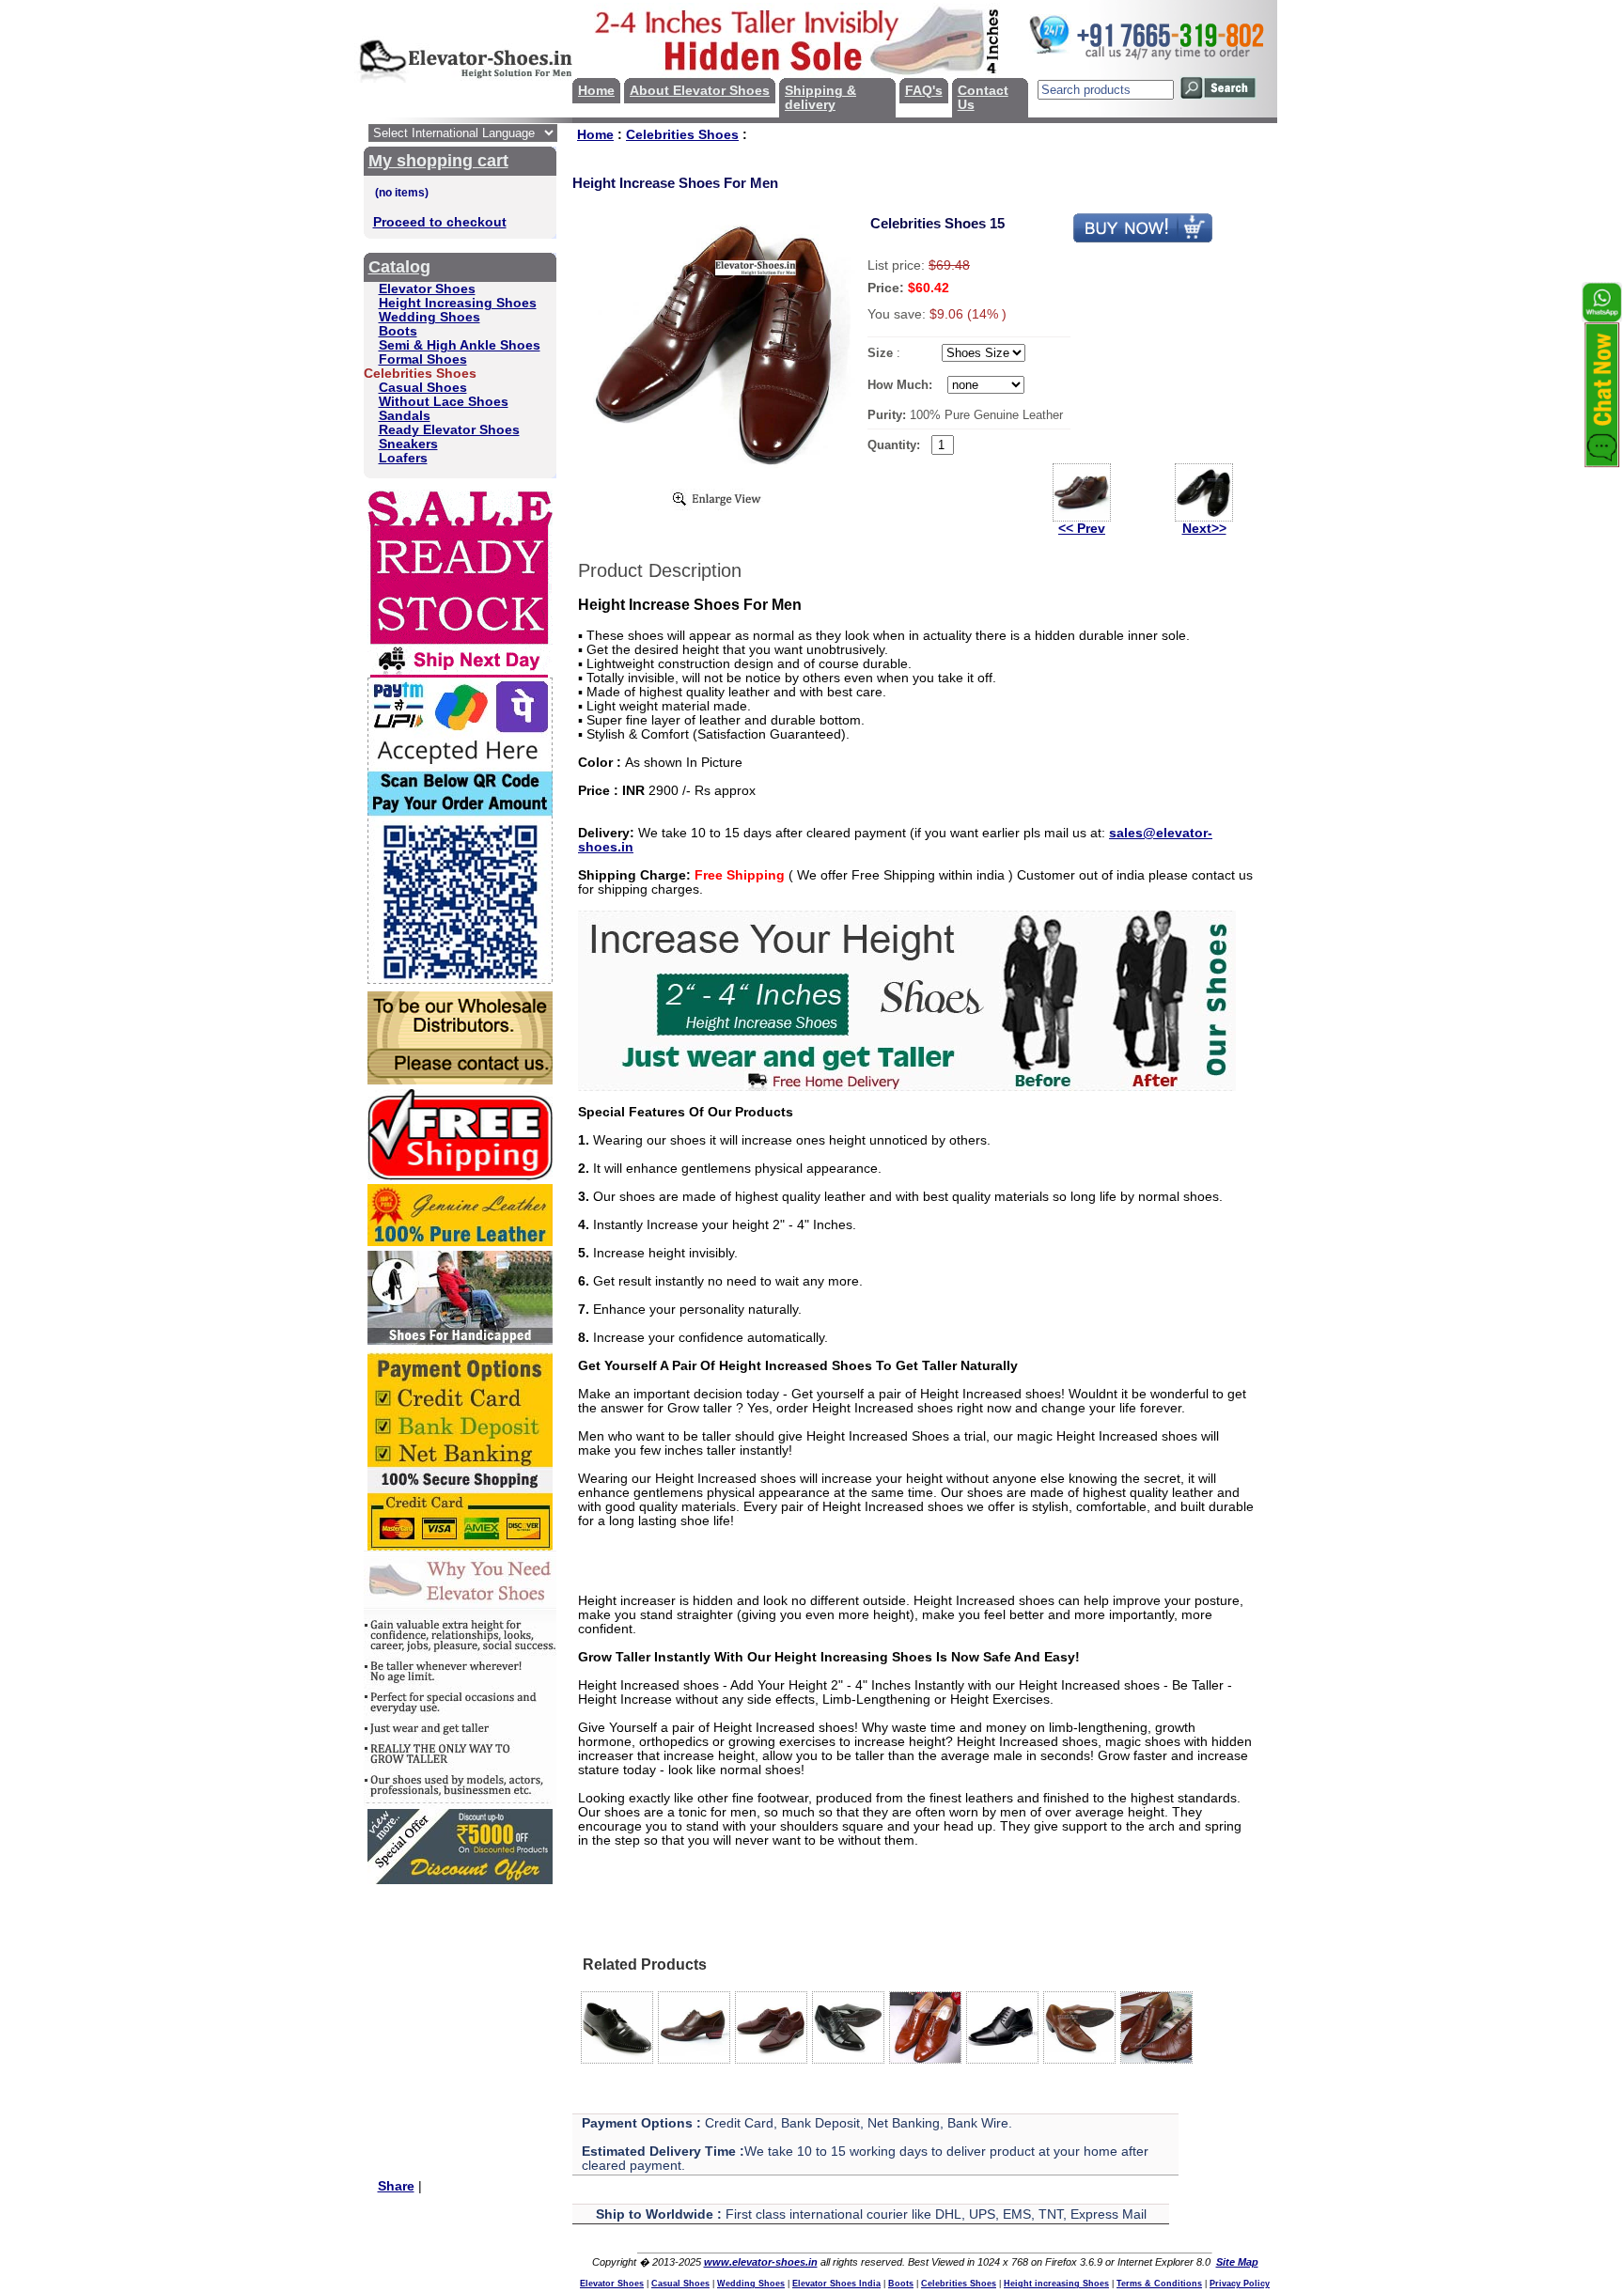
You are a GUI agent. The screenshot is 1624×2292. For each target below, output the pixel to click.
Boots (398, 331)
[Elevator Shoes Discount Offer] (460, 1880)
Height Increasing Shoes (458, 303)
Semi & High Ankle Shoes (460, 345)
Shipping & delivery (820, 98)
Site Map (1237, 2262)
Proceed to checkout (440, 222)
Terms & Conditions (1159, 2284)
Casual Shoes (423, 388)
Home (596, 91)
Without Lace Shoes (444, 402)
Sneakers (408, 444)
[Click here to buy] (1143, 239)
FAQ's (924, 91)
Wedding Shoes (429, 317)
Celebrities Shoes (682, 135)
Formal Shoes (423, 359)
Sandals (405, 416)
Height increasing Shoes (1056, 2284)
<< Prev (1082, 529)
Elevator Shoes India (836, 2284)
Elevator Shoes (427, 289)
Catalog (399, 267)
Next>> (1204, 529)
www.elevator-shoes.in (761, 2262)
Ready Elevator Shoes (449, 430)
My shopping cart (438, 161)
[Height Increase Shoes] (907, 1087)
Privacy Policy (1240, 2284)
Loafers (403, 458)
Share (396, 2186)
